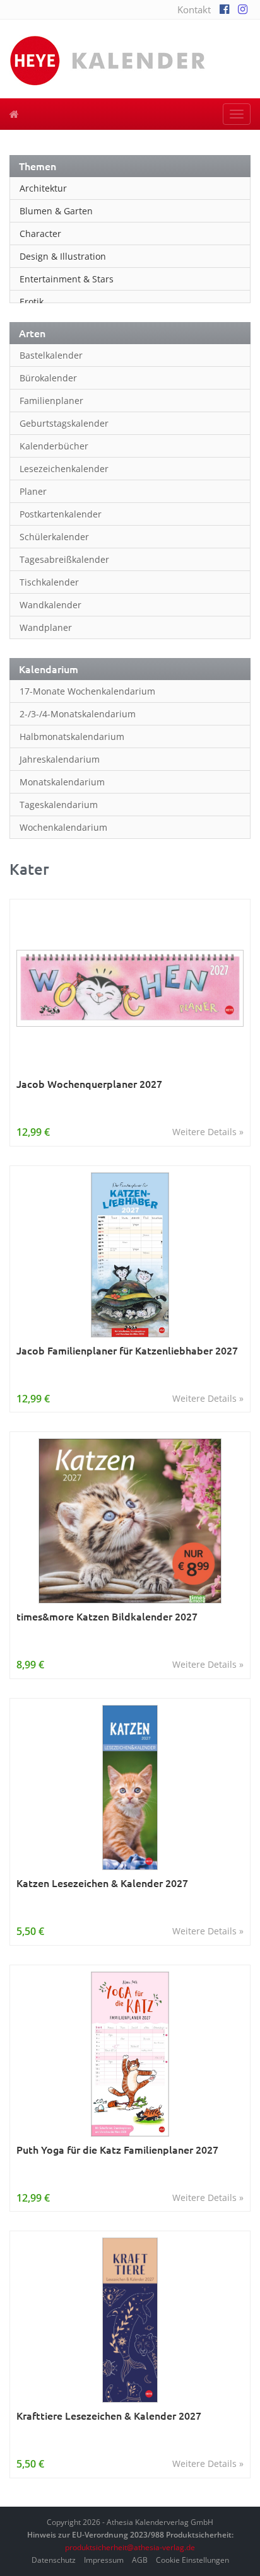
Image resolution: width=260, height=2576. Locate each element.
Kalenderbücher (54, 446)
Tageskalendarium (59, 805)
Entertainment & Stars (67, 279)
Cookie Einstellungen (192, 2560)
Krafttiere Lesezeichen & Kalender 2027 (109, 2416)
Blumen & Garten (56, 211)
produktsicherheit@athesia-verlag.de (130, 2547)
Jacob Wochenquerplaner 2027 (89, 1084)
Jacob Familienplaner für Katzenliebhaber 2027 (127, 1350)
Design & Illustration (63, 256)
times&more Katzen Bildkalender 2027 (107, 1616)
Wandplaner (46, 627)
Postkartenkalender (61, 514)
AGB (140, 2560)
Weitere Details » (208, 1132)
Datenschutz (54, 2560)
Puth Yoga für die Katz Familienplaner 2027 (117, 2150)
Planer (33, 491)
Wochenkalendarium (63, 827)
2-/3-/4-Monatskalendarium (78, 714)
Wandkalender (50, 605)
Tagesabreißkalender (64, 559)
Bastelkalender (51, 355)
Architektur (43, 188)
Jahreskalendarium (60, 759)
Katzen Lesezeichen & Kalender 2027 (102, 1883)
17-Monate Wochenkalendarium (87, 691)
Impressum (104, 2560)
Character (40, 234)
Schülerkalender (54, 537)
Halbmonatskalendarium (72, 736)
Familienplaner (51, 401)
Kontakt (194, 9)
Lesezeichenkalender (64, 469)
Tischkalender (49, 582)
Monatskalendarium (62, 782)
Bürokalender (48, 378)
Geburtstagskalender (64, 423)
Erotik (32, 302)
